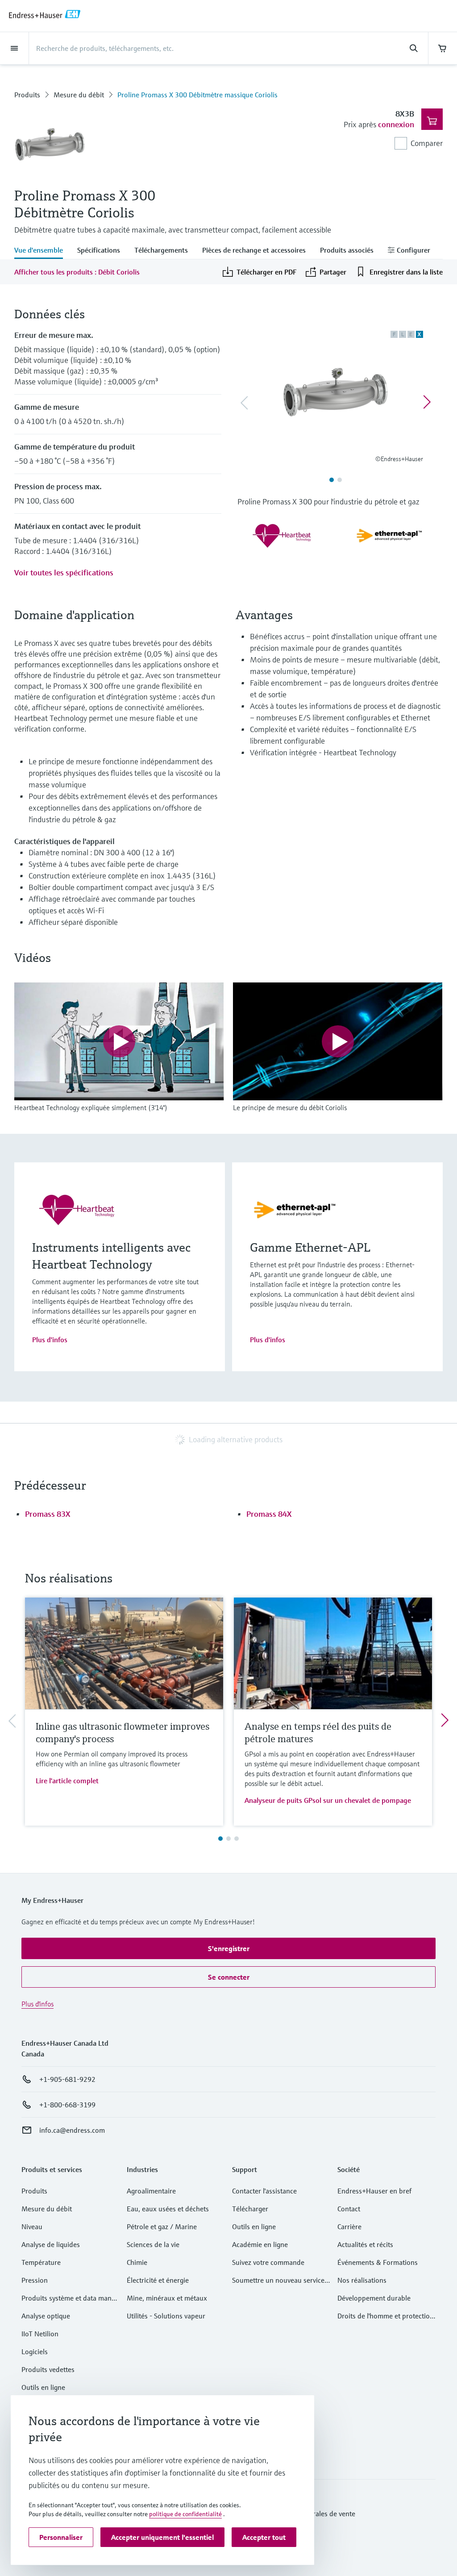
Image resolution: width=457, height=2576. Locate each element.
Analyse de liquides (51, 2244)
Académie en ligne (260, 2244)
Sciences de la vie (153, 2244)
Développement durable (374, 2298)
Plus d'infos (50, 1340)
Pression (35, 2280)
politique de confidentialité (185, 2514)
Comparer (427, 143)
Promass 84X (269, 1514)
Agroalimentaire (151, 2191)
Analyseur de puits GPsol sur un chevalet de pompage (328, 1800)
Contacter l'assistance (264, 2191)
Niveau (32, 2226)
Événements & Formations (378, 2262)
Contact (349, 2209)
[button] (228, 1948)
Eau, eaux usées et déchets (168, 2209)
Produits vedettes (48, 2369)
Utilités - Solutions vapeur (166, 2316)
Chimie (137, 2262)
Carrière (349, 2226)
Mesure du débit (79, 95)
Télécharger (250, 2209)
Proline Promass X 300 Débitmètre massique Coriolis (197, 95)
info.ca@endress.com (72, 2130)
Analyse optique (46, 2316)
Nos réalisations (362, 2280)
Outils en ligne (43, 2387)
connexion (396, 124)
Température (41, 2262)
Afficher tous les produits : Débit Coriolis (77, 272)
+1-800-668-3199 (67, 2105)
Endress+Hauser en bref (374, 2191)
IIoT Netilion (40, 2334)
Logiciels (35, 2351)
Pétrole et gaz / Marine (162, 2226)
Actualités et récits (365, 2244)
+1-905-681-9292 (67, 2079)
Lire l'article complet (67, 1781)
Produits (27, 95)
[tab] (42, 251)
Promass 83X (48, 1514)
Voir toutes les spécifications (64, 572)
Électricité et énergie (158, 2280)
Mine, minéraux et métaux (167, 2298)
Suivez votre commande (268, 2262)
